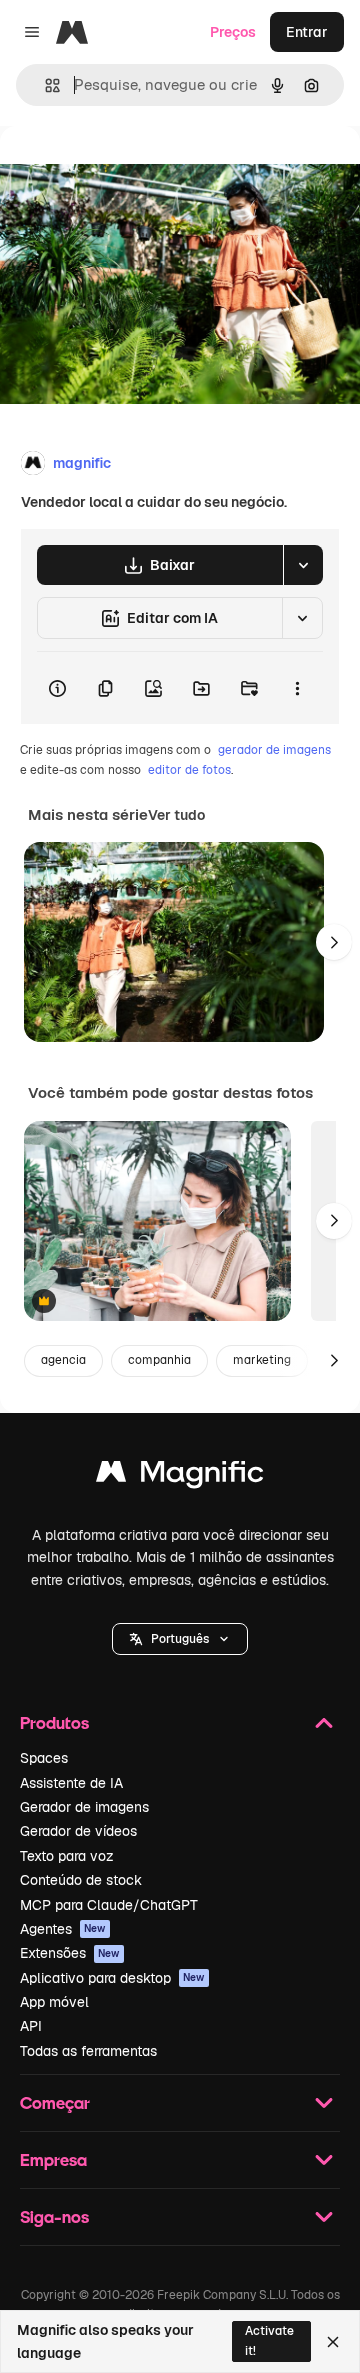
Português (180, 1639)
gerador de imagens (274, 750)
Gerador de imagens (84, 1807)
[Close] (333, 2342)
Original (128, 171)
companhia (159, 1360)
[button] (180, 1639)
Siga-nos (54, 2216)
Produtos (54, 1722)
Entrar (307, 32)
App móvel (54, 2002)
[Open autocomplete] (44, 85)
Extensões (70, 1953)
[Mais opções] (297, 688)
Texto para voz (67, 1856)
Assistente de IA (71, 1783)
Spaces (44, 1758)
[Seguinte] (334, 942)
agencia (63, 1360)
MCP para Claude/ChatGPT (109, 1905)
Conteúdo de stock (81, 1880)
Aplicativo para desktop (112, 1978)
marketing (262, 1360)
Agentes (63, 1929)
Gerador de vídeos (78, 1831)
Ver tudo (176, 815)
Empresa (53, 2159)
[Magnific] (180, 1476)
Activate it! (269, 2340)
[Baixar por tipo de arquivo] (303, 565)
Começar (55, 2102)
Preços (233, 32)
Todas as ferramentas (88, 2051)
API (31, 2026)
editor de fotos (189, 770)
